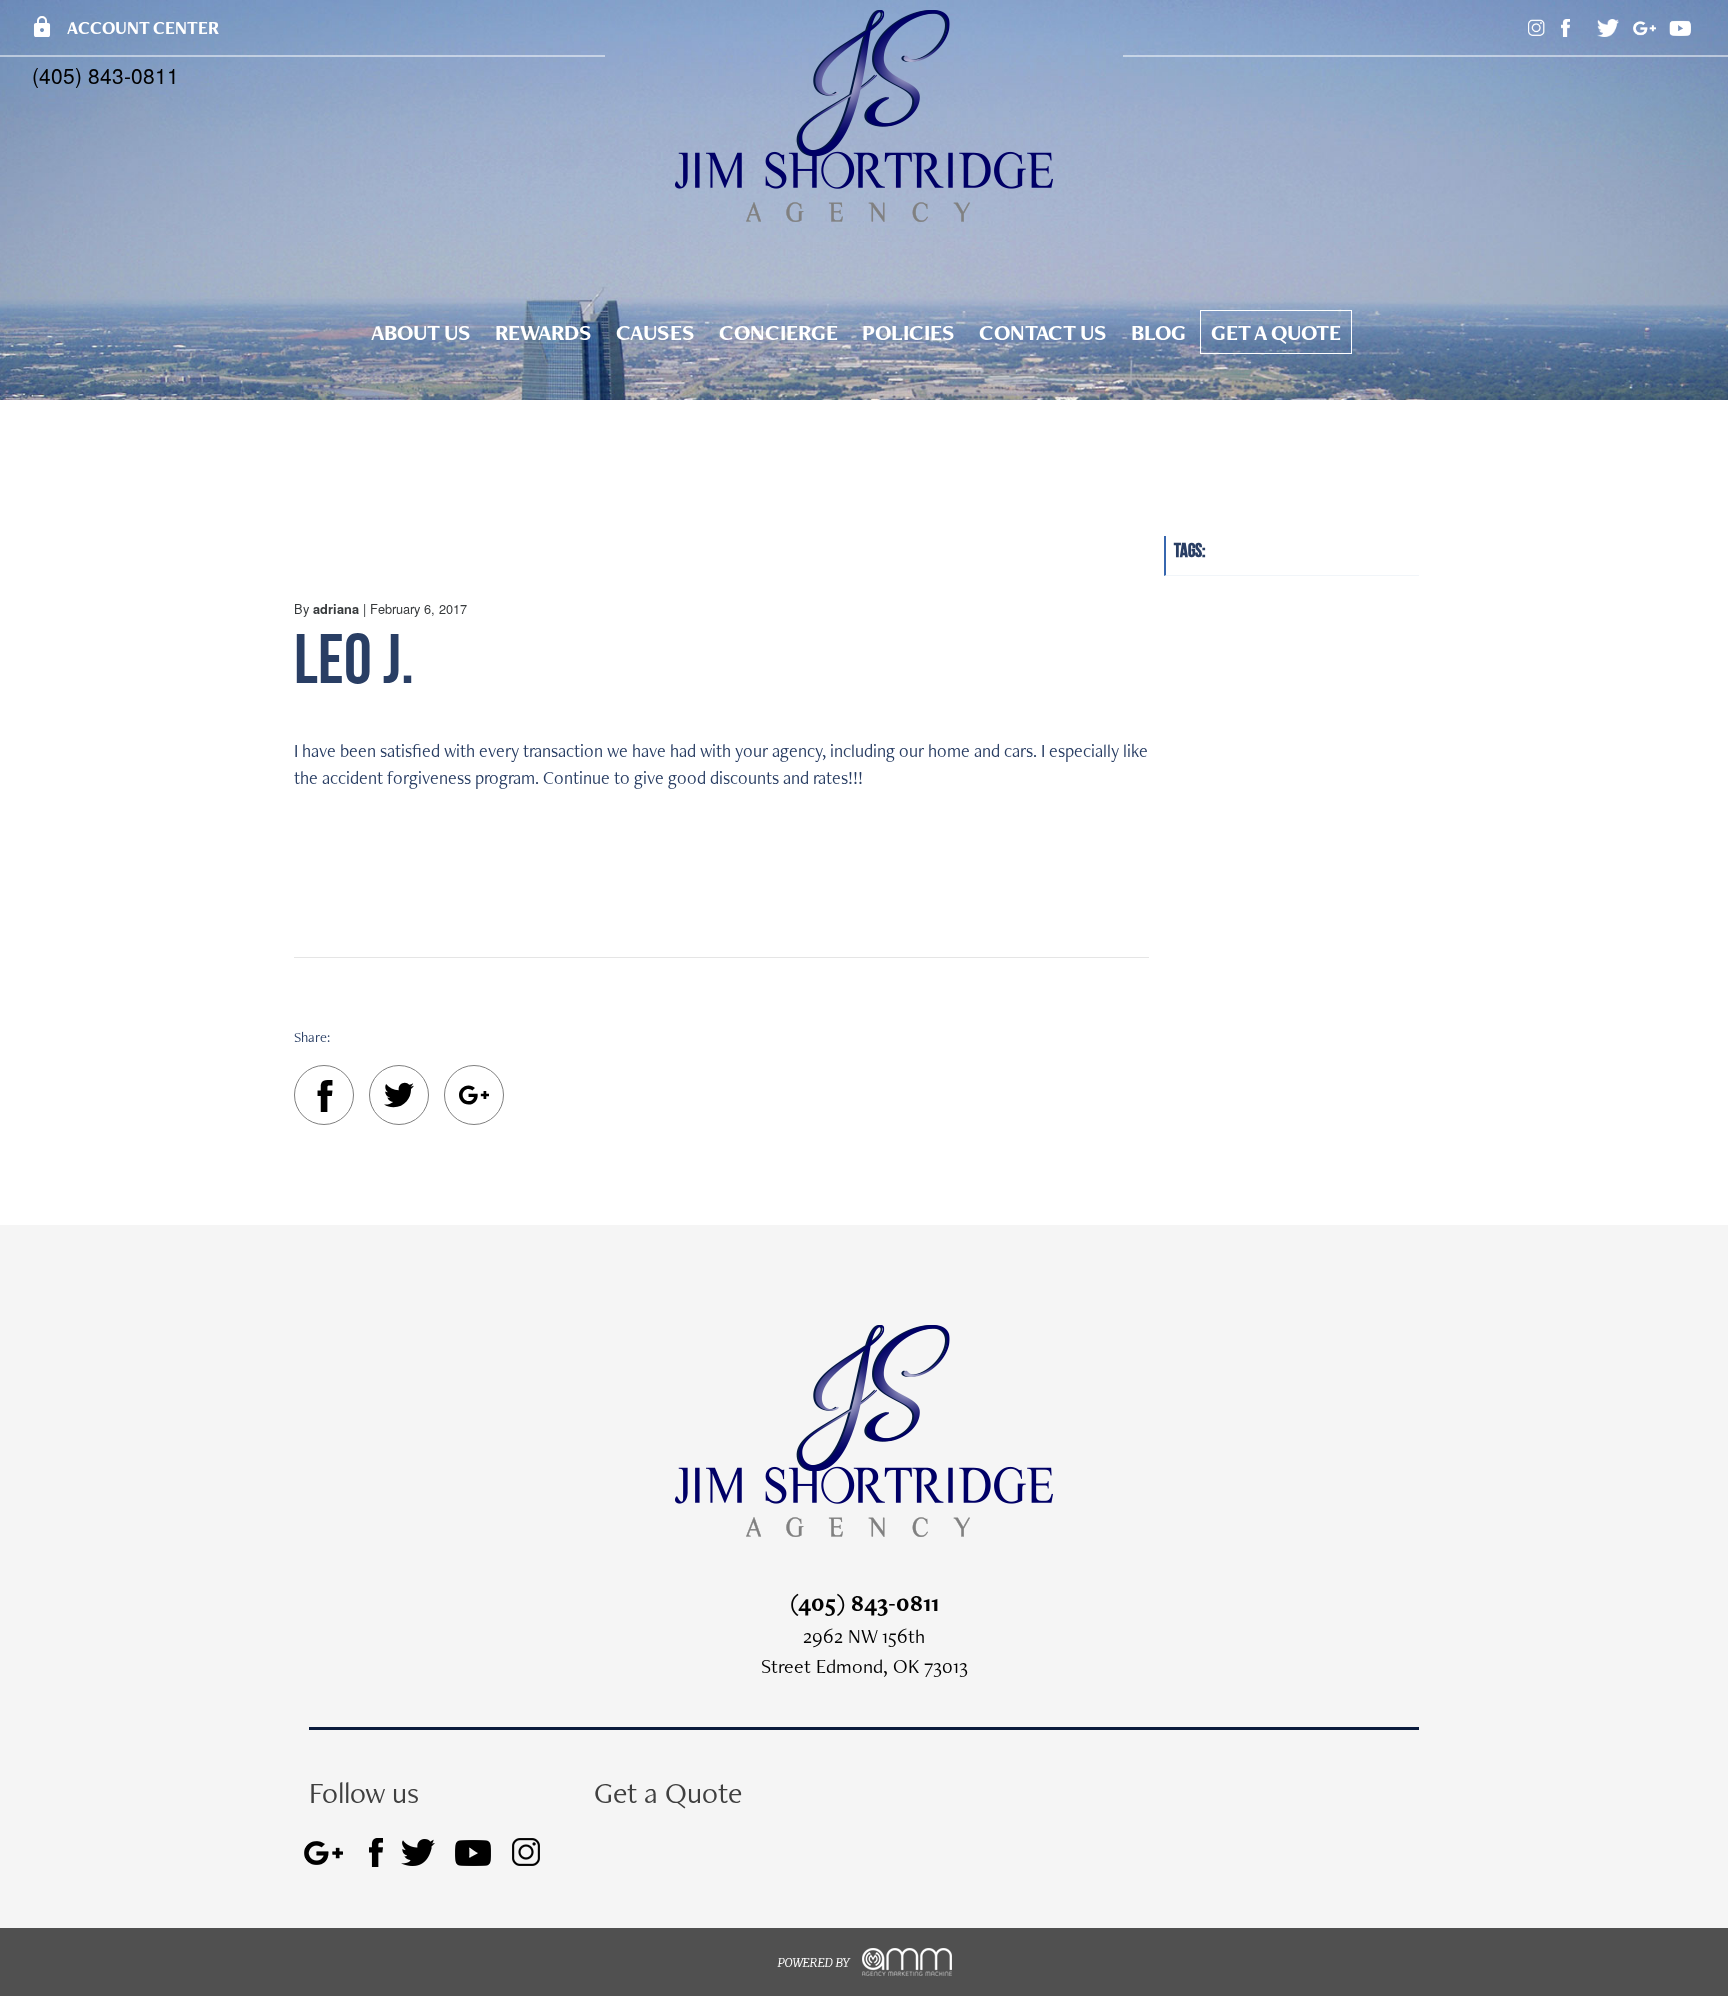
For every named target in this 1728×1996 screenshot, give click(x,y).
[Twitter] (399, 1098)
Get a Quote (1276, 332)
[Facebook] (324, 1099)
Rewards (543, 332)
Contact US (1043, 332)
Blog (1158, 332)
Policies (908, 332)
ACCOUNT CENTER (124, 27)
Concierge (778, 332)
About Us (421, 332)
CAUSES (655, 332)
